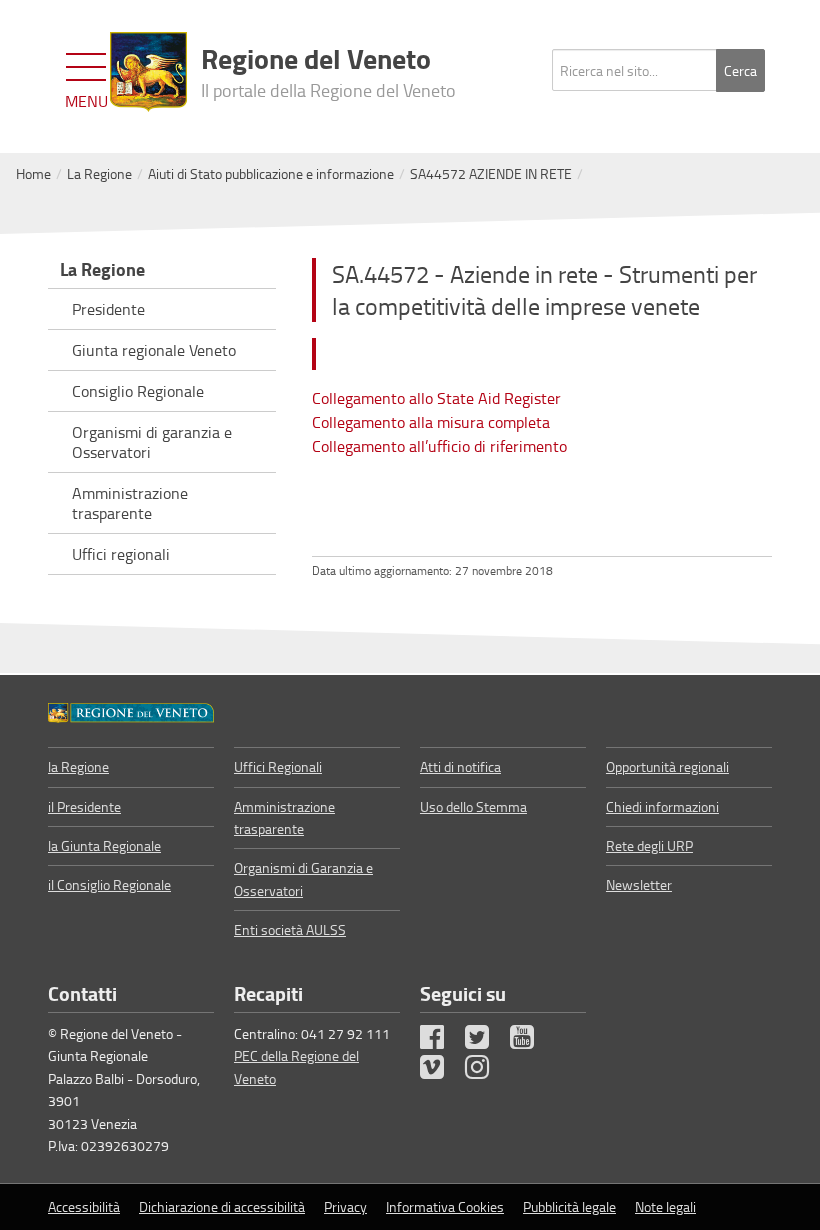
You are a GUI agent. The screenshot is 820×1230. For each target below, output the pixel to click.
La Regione (99, 173)
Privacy (345, 1206)
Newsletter (639, 884)
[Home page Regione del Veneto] (148, 72)
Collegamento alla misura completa (431, 422)
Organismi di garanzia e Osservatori (152, 442)
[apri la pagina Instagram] (486, 1071)
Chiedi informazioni (662, 806)
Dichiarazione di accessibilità (222, 1206)
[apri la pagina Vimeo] (441, 1071)
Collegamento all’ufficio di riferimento (439, 446)
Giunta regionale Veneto (154, 350)
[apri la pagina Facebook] (441, 1041)
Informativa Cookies (445, 1206)
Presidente (108, 309)
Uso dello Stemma (473, 806)
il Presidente (84, 806)
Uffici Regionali (278, 766)
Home (33, 173)
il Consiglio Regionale (109, 884)
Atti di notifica (460, 766)
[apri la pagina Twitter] (486, 1041)
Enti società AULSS (290, 929)
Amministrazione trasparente (130, 503)
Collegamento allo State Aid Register (436, 398)
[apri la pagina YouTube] (531, 1041)
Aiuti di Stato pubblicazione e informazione (271, 173)
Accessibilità (84, 1206)
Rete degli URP (649, 845)
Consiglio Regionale (138, 391)
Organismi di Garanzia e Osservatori (303, 878)
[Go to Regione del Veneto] (131, 711)
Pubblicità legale (569, 1206)
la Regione (78, 766)
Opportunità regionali (667, 766)
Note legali (665, 1206)
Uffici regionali (121, 554)
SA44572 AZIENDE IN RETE (491, 173)
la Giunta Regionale (104, 845)
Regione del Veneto (328, 70)
